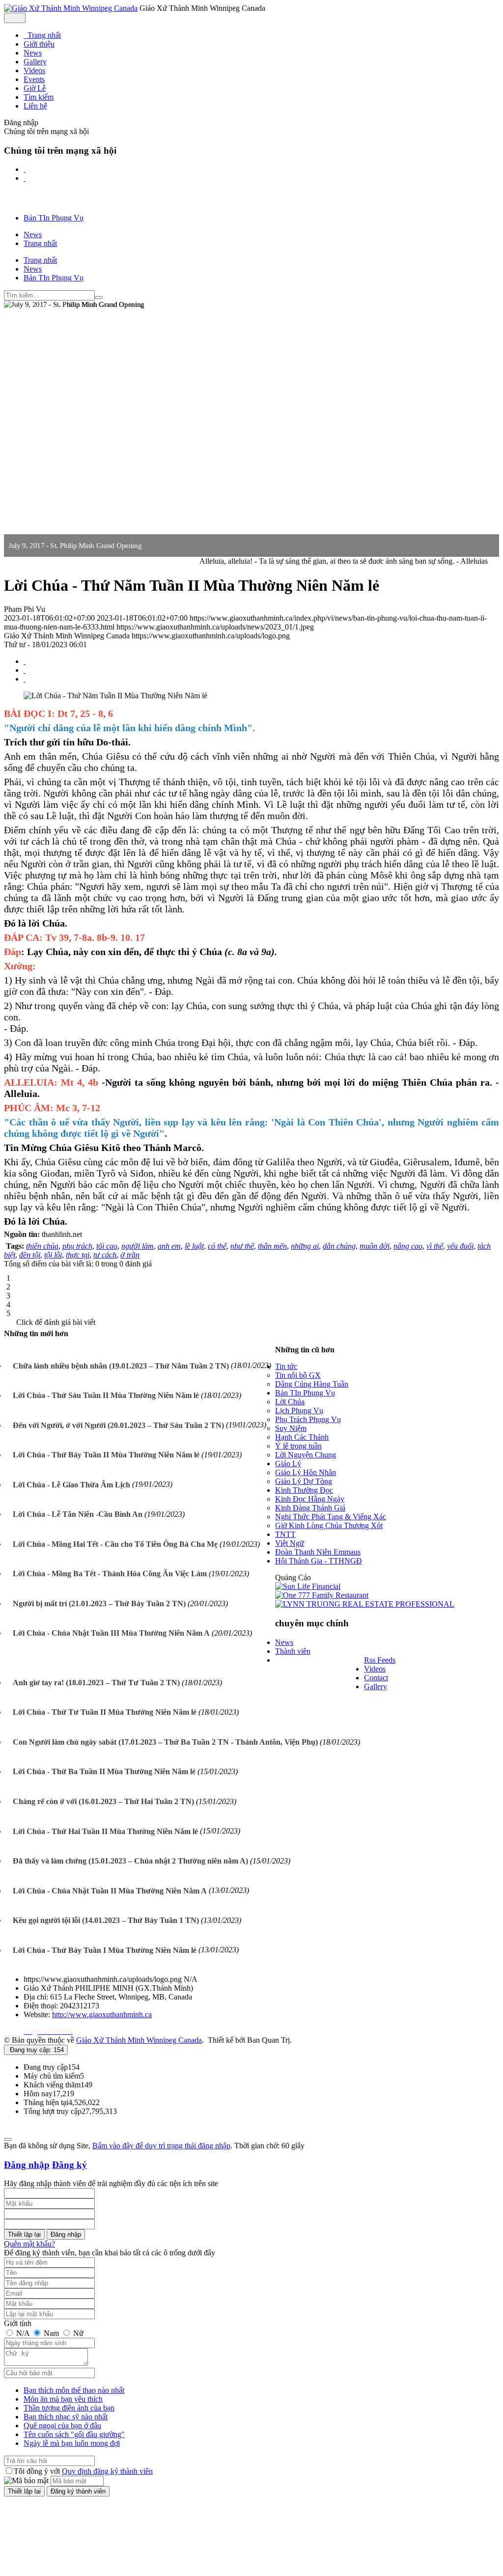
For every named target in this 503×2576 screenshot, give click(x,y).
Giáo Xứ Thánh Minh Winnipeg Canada (139, 2040)
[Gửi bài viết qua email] (25, 661)
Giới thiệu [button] (39, 44)
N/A (23, 2333)
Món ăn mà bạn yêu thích (63, 2399)
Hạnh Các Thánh (302, 1437)
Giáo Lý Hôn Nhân (306, 1472)
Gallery (376, 1686)
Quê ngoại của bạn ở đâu (62, 2425)
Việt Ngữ (290, 1543)
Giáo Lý (288, 1464)
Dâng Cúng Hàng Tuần (312, 1384)
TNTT (285, 1534)
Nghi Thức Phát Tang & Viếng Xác (331, 1517)
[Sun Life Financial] (308, 1586)
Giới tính (18, 2323)
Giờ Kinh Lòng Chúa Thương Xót (329, 1525)
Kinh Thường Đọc (304, 1490)
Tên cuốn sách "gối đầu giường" (74, 2434)
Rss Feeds (380, 1660)
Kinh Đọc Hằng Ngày (310, 1499)
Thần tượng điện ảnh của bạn (69, 2408)
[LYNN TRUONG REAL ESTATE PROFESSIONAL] (365, 1604)
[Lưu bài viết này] (25, 679)
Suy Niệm (291, 1428)
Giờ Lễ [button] (35, 88)
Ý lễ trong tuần (298, 1446)
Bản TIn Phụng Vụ (305, 1393)
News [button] (33, 53)
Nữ (77, 2333)
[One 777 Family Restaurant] (322, 1595)
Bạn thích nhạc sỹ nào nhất (66, 2417)
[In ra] (25, 670)
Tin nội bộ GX (298, 1375)
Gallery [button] (35, 62)
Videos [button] (34, 70)
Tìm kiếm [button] (39, 97)
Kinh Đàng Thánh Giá (310, 1508)
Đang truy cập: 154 (36, 2050)
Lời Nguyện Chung (306, 1455)
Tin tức (286, 1366)
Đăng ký (70, 2165)
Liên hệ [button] (35, 106)
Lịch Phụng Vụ (299, 1411)
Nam (51, 2333)
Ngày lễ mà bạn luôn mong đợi (72, 2443)
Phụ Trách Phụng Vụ (308, 1419)
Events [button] (34, 79)
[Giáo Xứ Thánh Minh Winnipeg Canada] (71, 8)
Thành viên (293, 1651)
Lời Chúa (290, 1402)
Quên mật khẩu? (29, 2244)
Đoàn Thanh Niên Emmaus (318, 1552)
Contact (376, 1678)
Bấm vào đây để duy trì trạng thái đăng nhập (161, 2146)
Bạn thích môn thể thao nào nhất (74, 2390)
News (284, 1642)
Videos (375, 1669)
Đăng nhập (27, 2165)
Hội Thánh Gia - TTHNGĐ (319, 1561)
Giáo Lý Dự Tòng (304, 1481)
